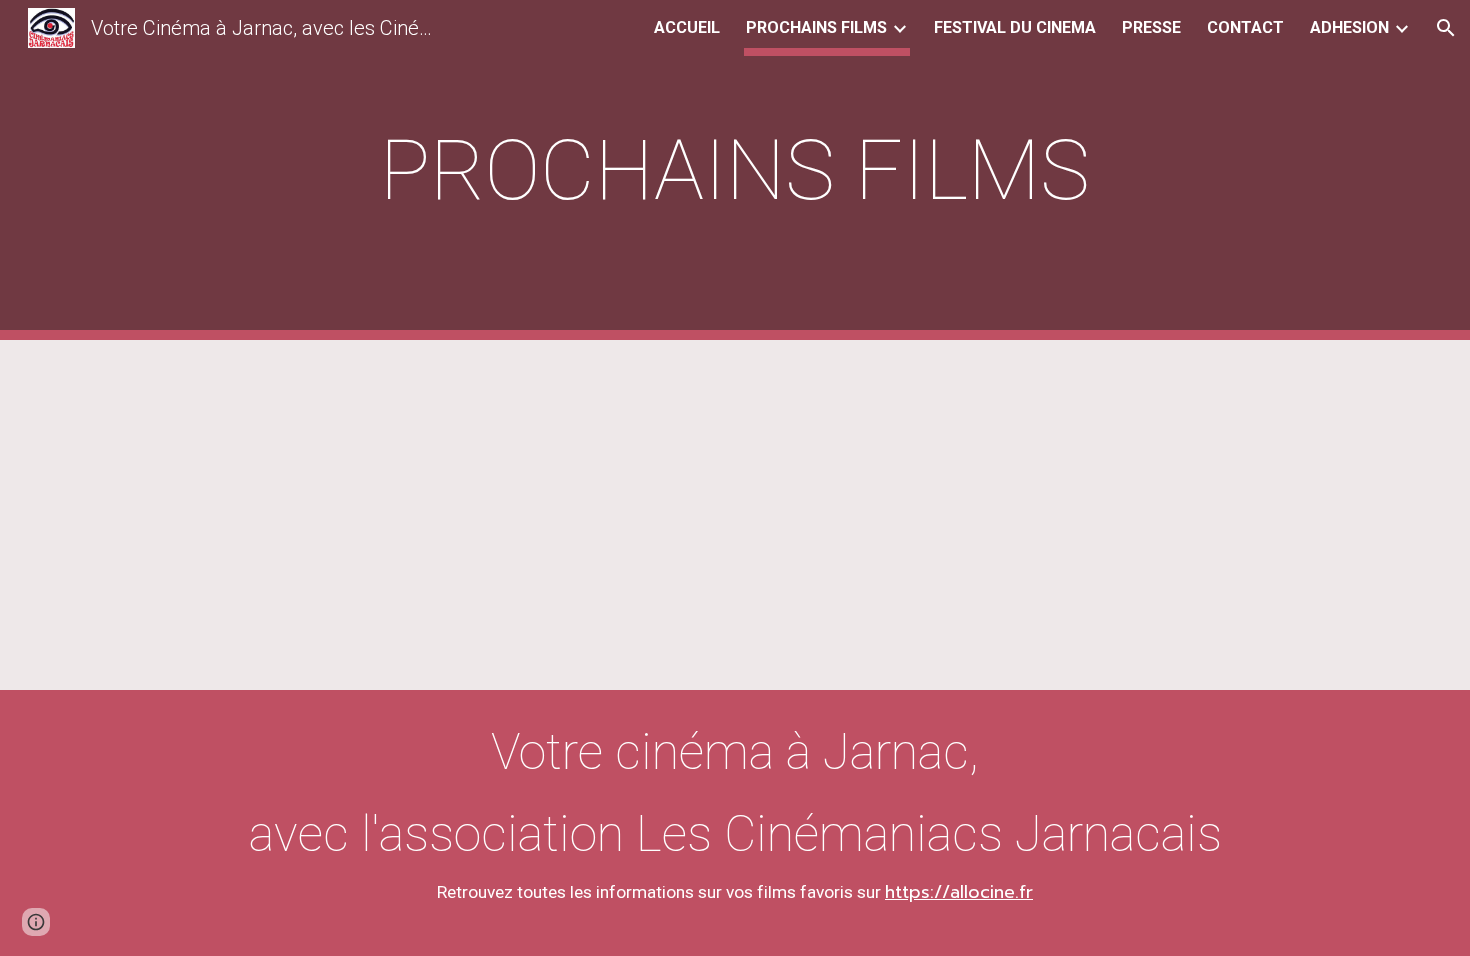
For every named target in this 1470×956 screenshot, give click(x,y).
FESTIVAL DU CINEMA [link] (1015, 27)
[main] (735, 170)
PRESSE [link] (1151, 27)
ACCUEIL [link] (687, 27)
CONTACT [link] (1245, 27)
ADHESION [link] (1349, 27)
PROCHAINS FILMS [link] (816, 27)
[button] (1446, 28)
